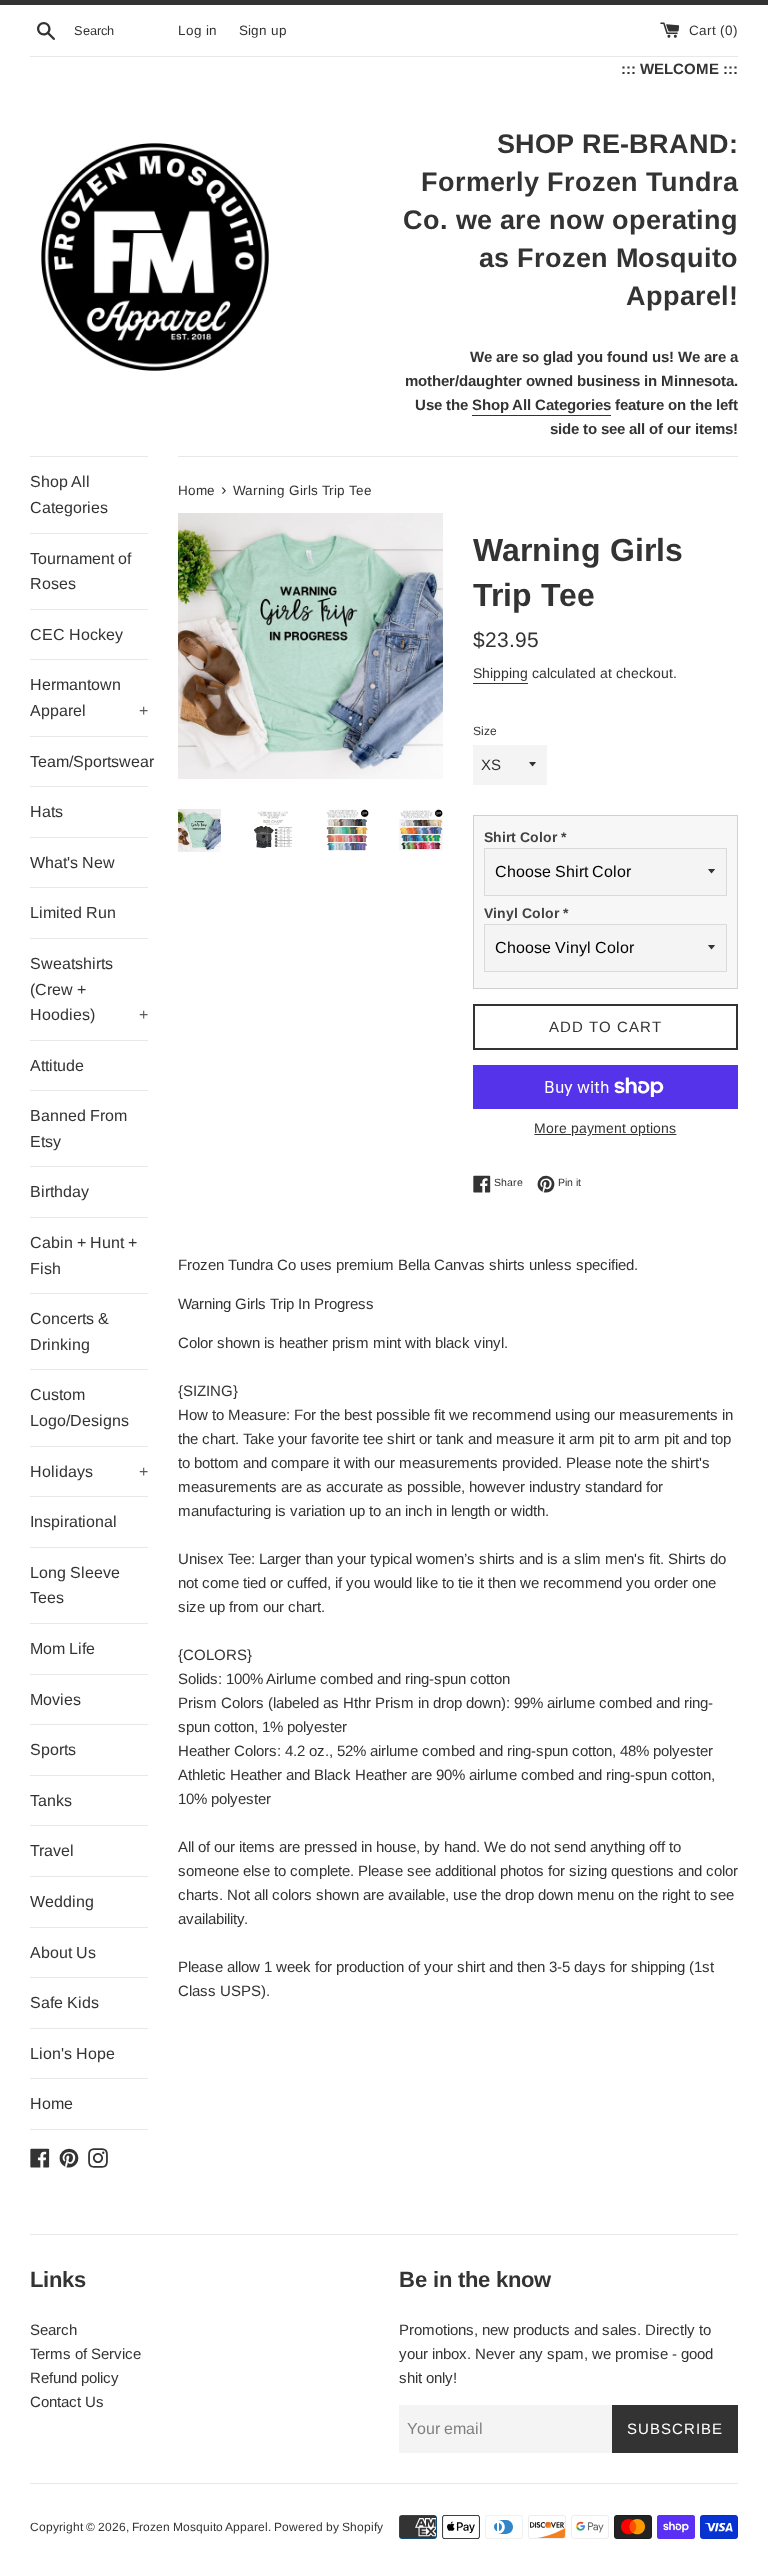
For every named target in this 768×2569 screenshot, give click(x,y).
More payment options (605, 1128)
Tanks (51, 1800)
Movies (55, 1699)
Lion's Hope (72, 2053)
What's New (72, 862)
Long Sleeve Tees (75, 1585)
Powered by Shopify (328, 2527)
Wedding (62, 1901)
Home (51, 2103)
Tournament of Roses (80, 571)
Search (53, 2329)
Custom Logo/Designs (79, 1407)
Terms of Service (85, 2353)
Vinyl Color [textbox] (526, 913)
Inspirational (73, 1521)
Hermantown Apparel (89, 697)
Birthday (59, 1191)
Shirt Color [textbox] (525, 837)
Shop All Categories (69, 494)
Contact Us (67, 2401)
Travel (52, 1850)
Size (485, 731)
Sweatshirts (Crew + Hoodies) (89, 989)
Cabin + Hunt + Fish (83, 1255)
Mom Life (62, 1648)
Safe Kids (64, 2002)
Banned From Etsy (78, 1128)
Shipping (500, 673)
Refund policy (74, 2377)
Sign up (263, 30)
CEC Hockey (76, 634)
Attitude (57, 1065)
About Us (63, 1952)
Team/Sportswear (89, 761)
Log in (197, 30)
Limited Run (73, 912)
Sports (53, 1749)
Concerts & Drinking (69, 1331)
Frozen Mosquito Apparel (200, 2527)
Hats (46, 811)
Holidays (89, 1471)
